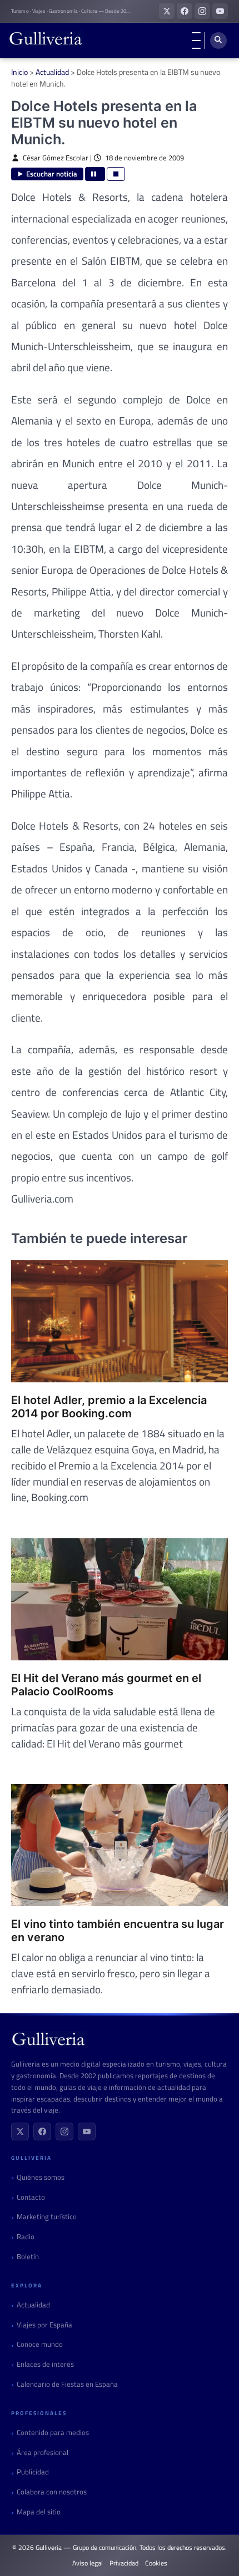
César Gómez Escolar (56, 158)
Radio (26, 2237)
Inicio (19, 72)
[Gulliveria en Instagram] (202, 11)
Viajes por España (44, 2325)
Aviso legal (88, 2563)
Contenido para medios (53, 2433)
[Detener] (116, 174)
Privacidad (124, 2563)
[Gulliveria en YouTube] (220, 11)
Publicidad (33, 2472)
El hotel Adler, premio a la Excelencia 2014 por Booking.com (109, 1407)
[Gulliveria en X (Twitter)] (167, 11)
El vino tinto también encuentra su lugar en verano (118, 1931)
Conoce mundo (40, 2344)
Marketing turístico (47, 2217)
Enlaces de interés (45, 2364)
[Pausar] (95, 174)
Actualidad (52, 72)
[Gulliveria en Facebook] (185, 11)
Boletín (28, 2257)
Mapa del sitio (39, 2512)
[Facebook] (42, 2131)
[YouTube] (87, 2131)
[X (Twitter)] (20, 2131)
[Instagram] (64, 2131)
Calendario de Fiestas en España (67, 2384)
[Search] (218, 41)
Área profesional (43, 2453)
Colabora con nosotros (52, 2492)
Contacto (31, 2197)
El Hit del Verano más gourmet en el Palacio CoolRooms (106, 1685)
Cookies (156, 2563)
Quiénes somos (41, 2177)
